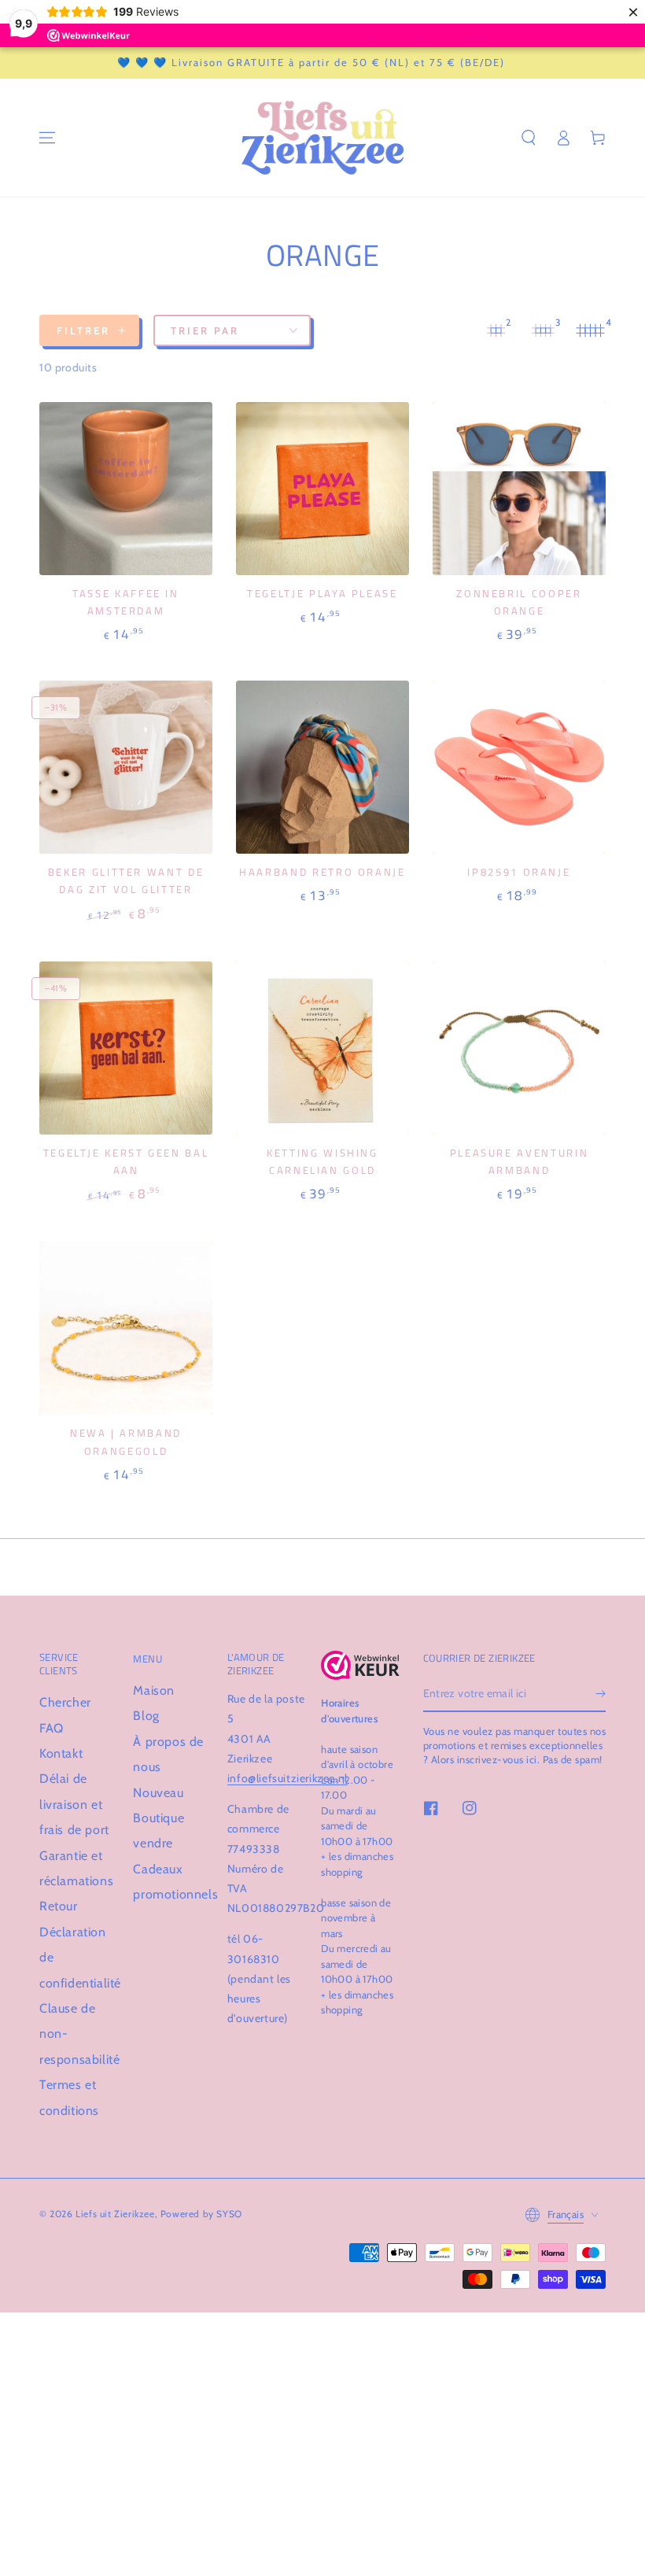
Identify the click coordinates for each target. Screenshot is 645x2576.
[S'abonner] (601, 1694)
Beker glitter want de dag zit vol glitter (126, 880)
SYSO (229, 2214)
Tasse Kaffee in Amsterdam (126, 602)
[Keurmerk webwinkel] (360, 1666)
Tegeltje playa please (322, 593)
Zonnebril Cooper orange (519, 602)
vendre (153, 1843)
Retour (59, 1906)
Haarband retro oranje (322, 872)
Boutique (158, 1818)
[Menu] (47, 138)
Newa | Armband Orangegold (126, 1441)
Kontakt (61, 1753)
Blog (146, 1716)
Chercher (65, 1702)
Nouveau (158, 1793)
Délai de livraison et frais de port (74, 1804)
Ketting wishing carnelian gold (322, 1161)
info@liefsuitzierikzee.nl (287, 1778)
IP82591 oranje (519, 872)
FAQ (52, 1728)
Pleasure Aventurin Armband (520, 1161)
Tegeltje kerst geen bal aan (126, 1161)
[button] (529, 138)
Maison (154, 1690)
